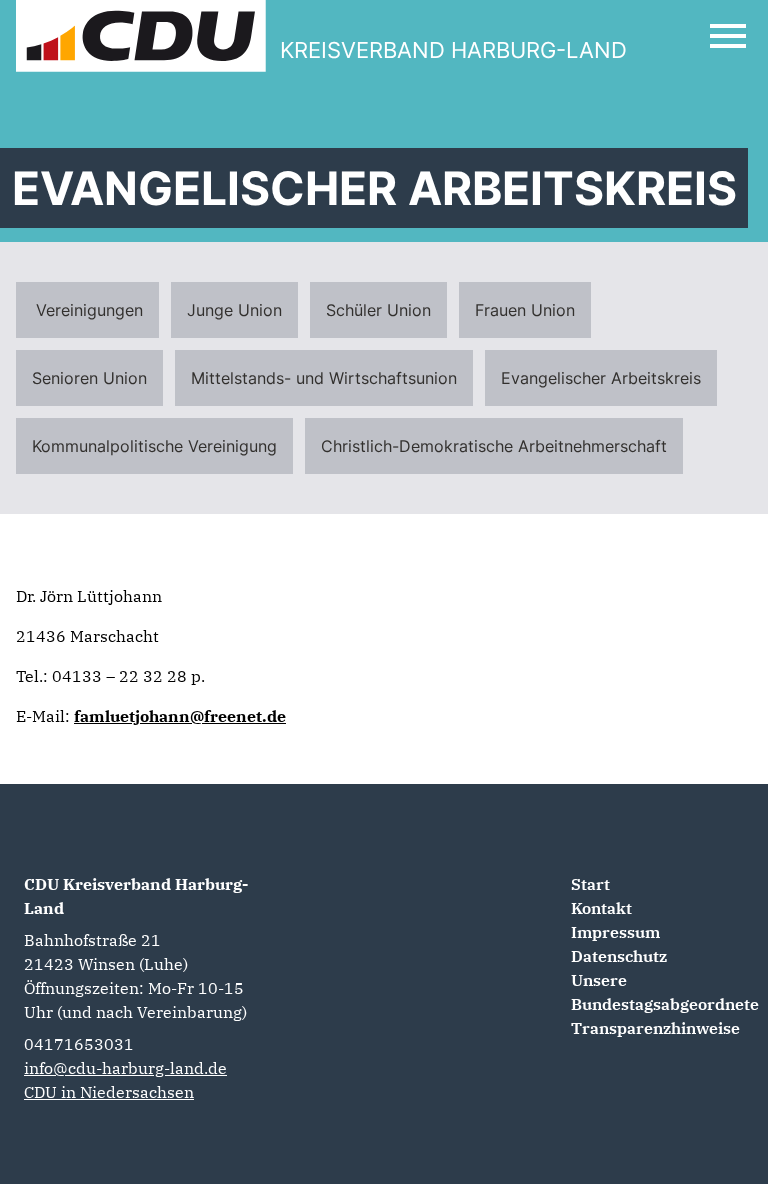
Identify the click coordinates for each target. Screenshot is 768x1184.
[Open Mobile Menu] (728, 36)
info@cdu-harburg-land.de (125, 1068)
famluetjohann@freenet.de (180, 716)
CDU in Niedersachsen (109, 1092)
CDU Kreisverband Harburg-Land (136, 896)
